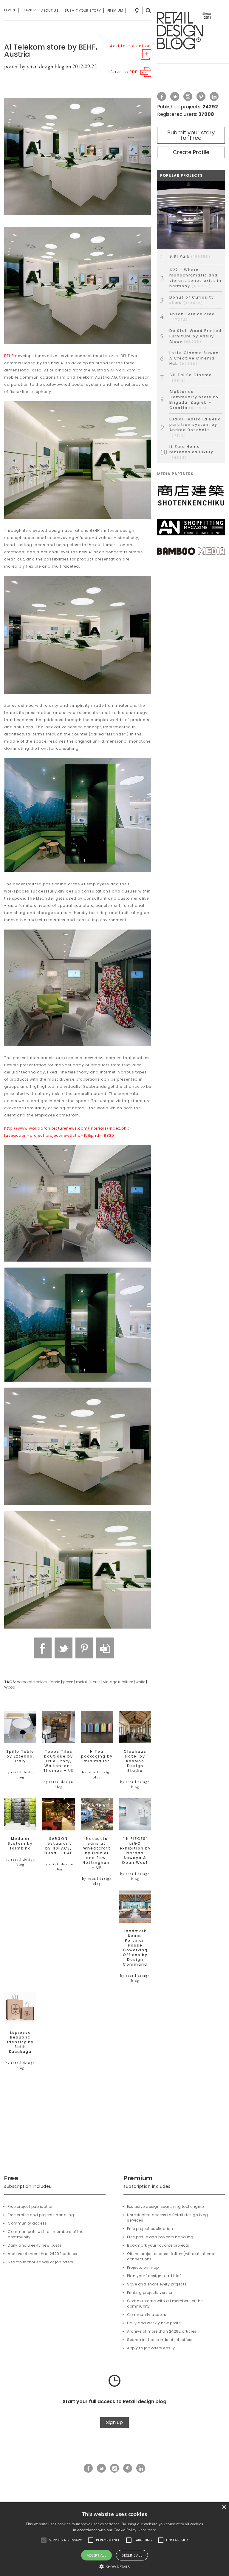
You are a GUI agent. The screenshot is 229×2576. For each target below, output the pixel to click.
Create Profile (191, 152)
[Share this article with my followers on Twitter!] (64, 1648)
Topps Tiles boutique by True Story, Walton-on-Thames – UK (59, 1761)
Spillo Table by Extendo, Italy (20, 1756)
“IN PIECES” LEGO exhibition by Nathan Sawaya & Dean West (135, 1851)
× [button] (224, 2507)
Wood (10, 1687)
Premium (115, 10)
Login (10, 10)
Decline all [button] (132, 2555)
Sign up (114, 2422)
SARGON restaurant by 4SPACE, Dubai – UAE (58, 1846)
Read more (147, 2530)
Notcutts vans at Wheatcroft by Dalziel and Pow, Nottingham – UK (97, 1853)
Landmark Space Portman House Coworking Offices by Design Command (135, 1948)
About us (50, 10)
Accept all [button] (97, 2555)
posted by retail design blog (34, 66)
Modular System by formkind (20, 1844)
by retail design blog (20, 1775)
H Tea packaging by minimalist (97, 1756)
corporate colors (32, 1682)
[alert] (114, 2539)
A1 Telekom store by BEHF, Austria (51, 51)
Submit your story (83, 10)
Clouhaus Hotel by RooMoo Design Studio (135, 1761)
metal (81, 1682)
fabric (55, 1682)
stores (95, 1682)
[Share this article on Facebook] (43, 1648)
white (140, 1682)
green (68, 1682)
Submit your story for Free (191, 135)
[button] (44, 2540)
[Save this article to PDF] (105, 1648)
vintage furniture (118, 1682)
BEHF (9, 356)
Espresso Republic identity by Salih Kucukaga (20, 2042)
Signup (29, 10)
